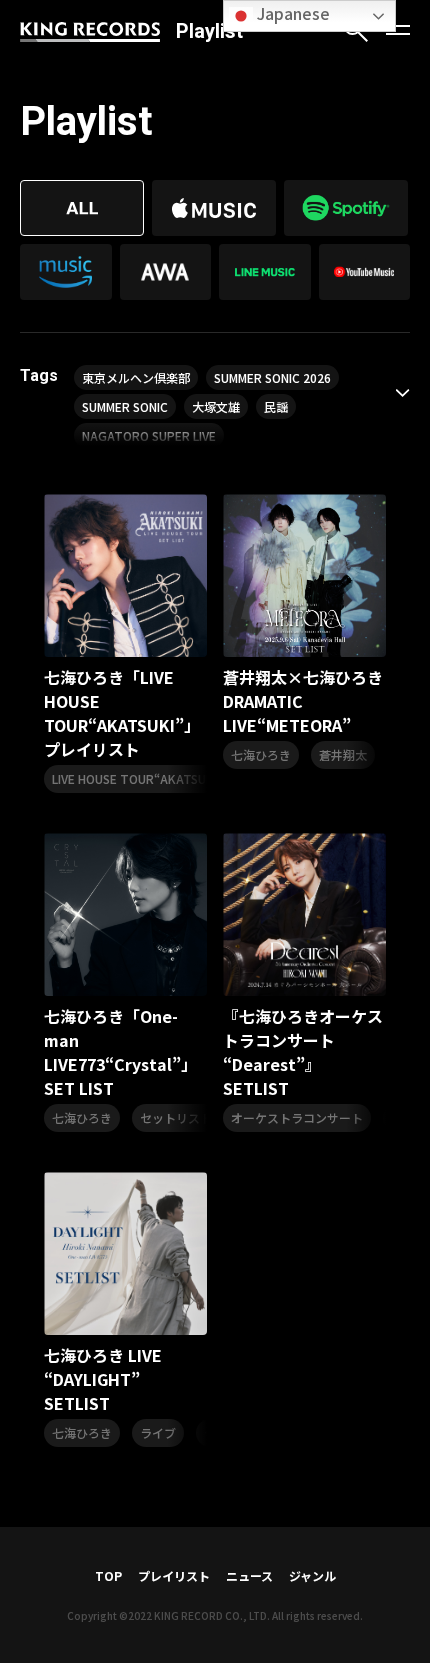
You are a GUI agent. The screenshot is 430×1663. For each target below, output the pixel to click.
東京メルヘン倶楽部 (136, 377)
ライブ (158, 1432)
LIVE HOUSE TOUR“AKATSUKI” (137, 778)
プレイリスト (174, 1575)
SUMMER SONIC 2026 (272, 377)
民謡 (276, 406)
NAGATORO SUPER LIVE (149, 435)
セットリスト (176, 1117)
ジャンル (312, 1575)
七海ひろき (261, 754)
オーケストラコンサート (297, 1117)
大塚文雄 (216, 406)
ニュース (249, 1575)
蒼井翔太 (343, 754)
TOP (108, 1575)
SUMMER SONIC (125, 406)
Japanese (291, 13)
